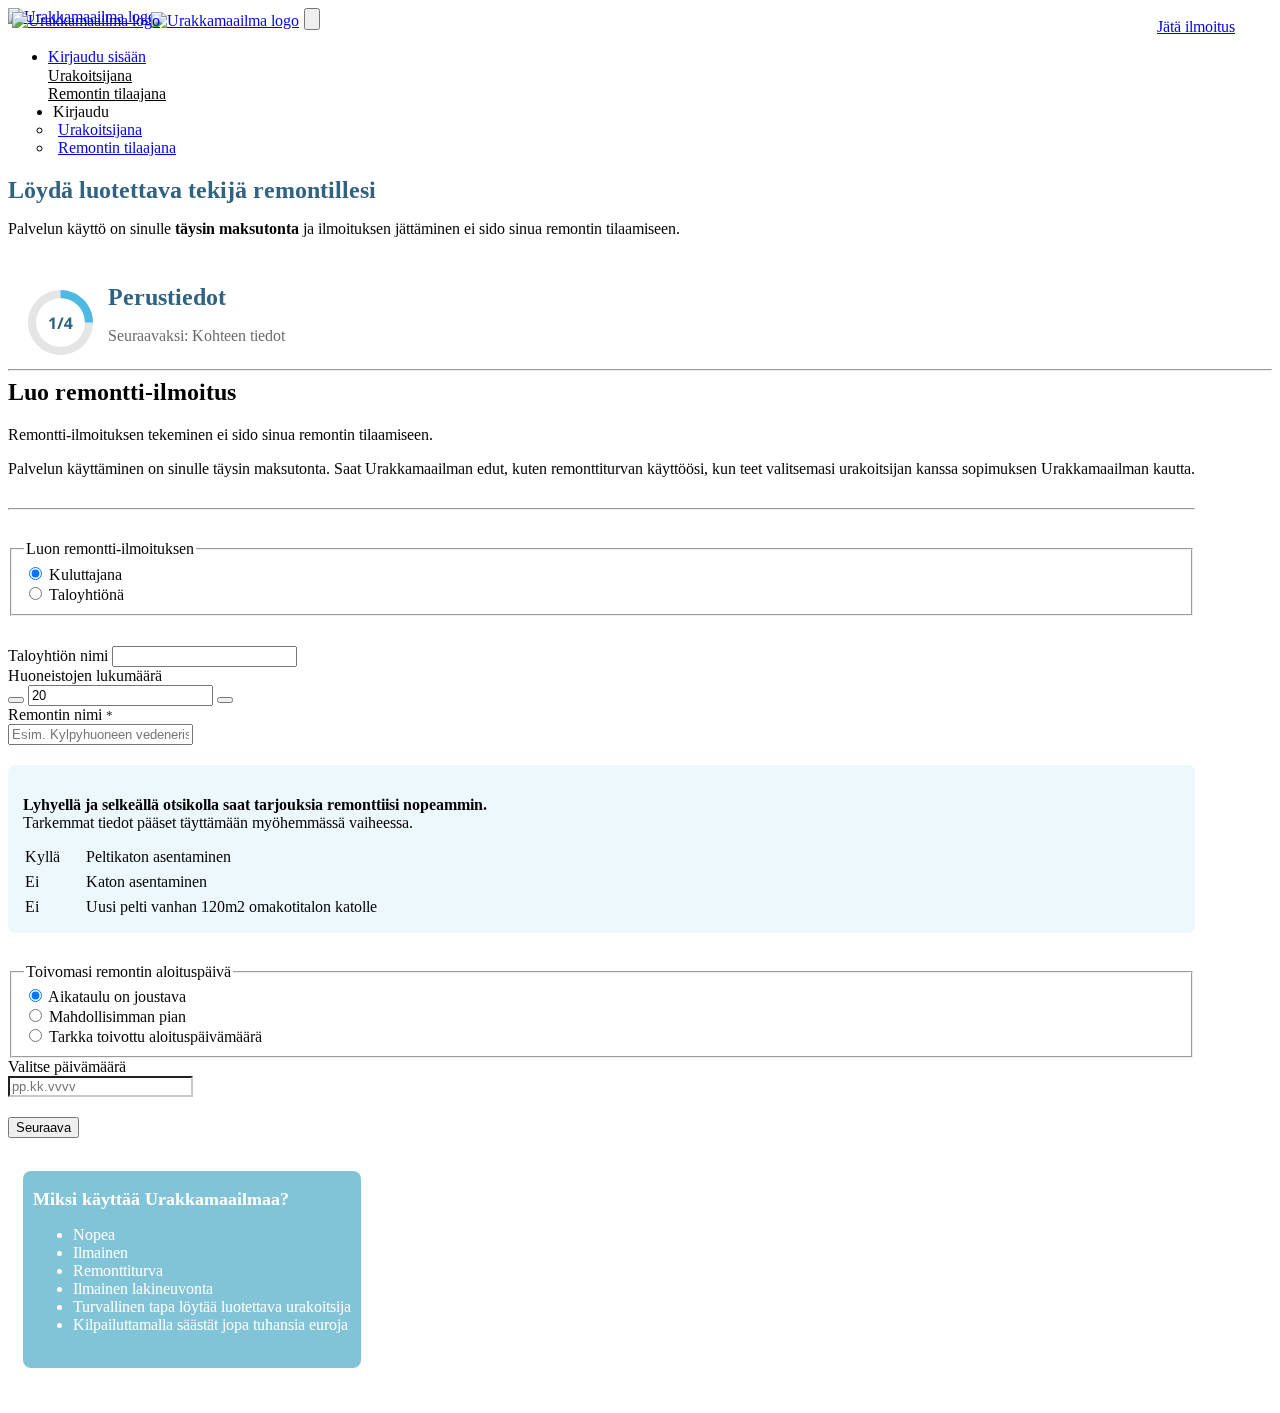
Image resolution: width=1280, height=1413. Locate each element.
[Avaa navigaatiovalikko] (312, 19)
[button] (81, 111)
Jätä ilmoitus (1196, 26)
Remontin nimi (55, 714)
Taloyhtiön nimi (58, 655)
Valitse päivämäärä (67, 1066)
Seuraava (43, 1127)
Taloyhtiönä (84, 594)
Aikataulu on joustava (115, 996)
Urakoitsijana (90, 75)
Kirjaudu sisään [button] (97, 56)
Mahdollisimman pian (115, 1016)
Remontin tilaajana (107, 93)
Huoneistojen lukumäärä (85, 675)
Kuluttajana (83, 574)
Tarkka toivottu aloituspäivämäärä (153, 1036)
